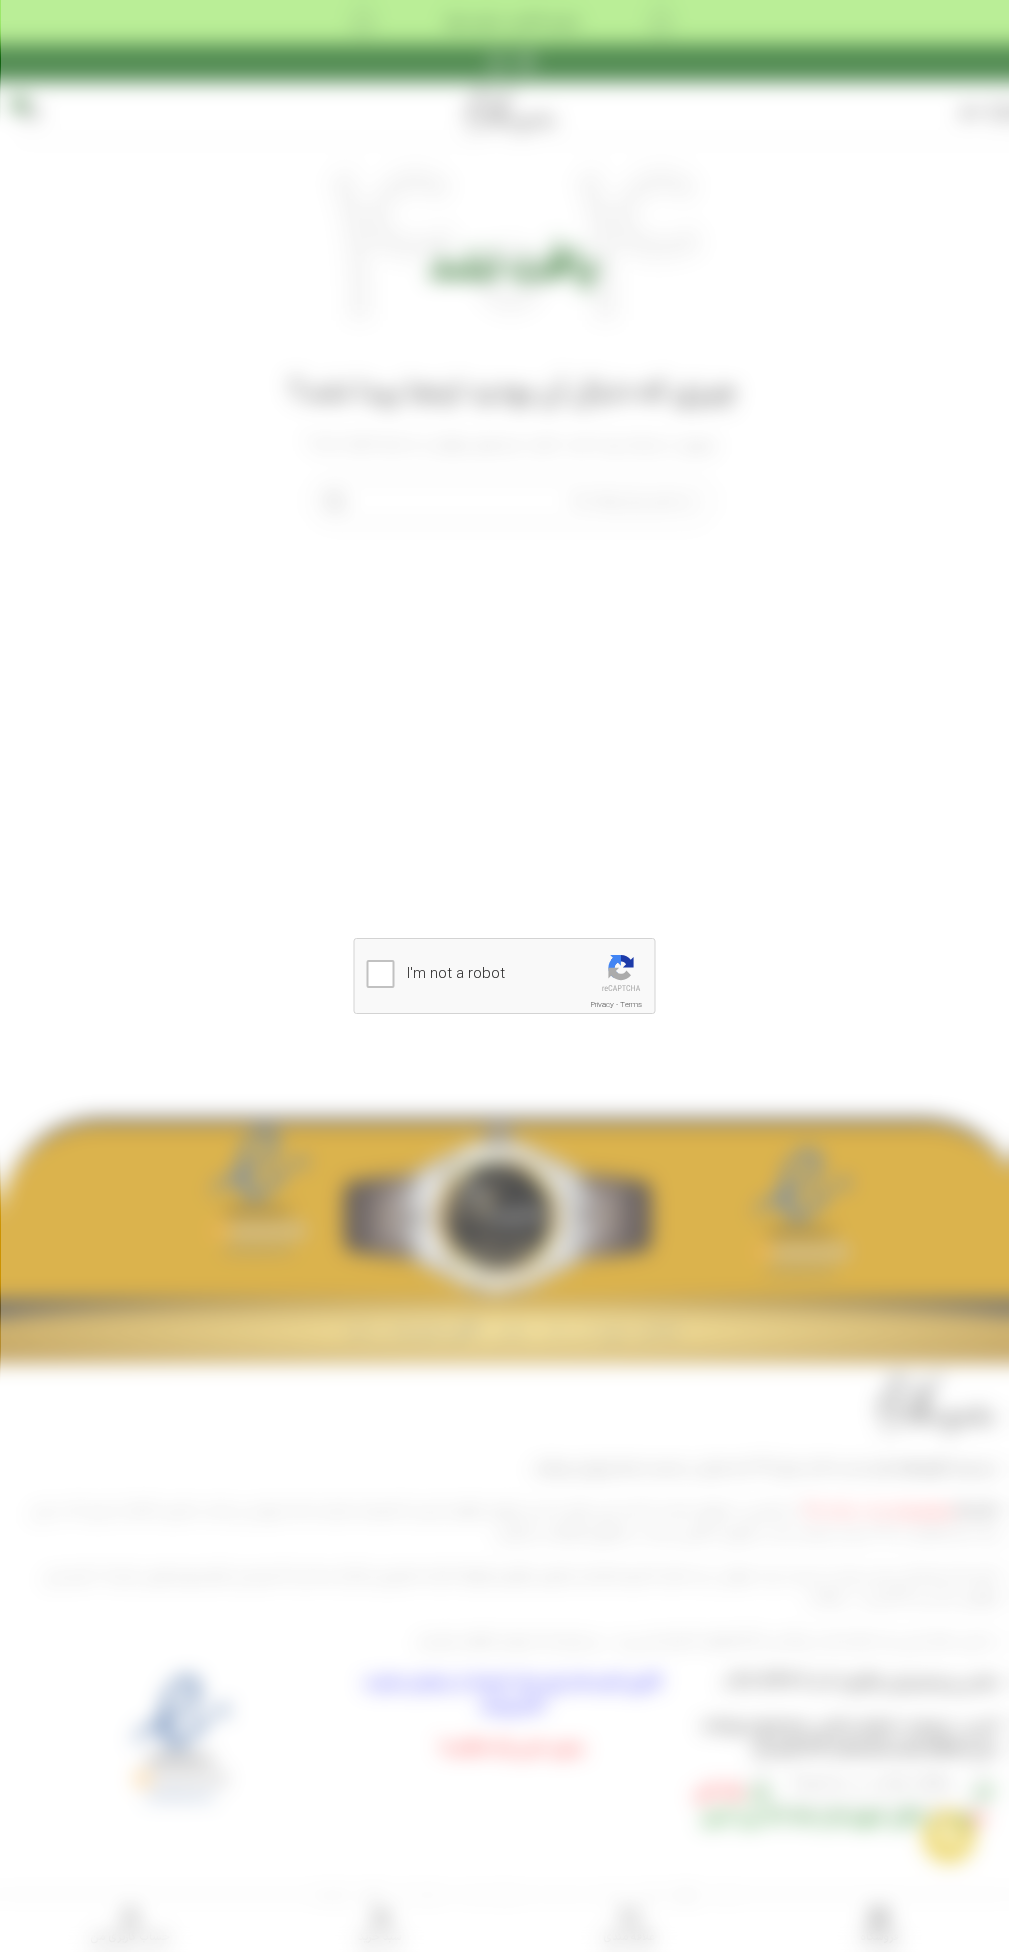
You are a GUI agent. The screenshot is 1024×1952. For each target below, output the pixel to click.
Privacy (602, 1004)
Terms (631, 1004)
